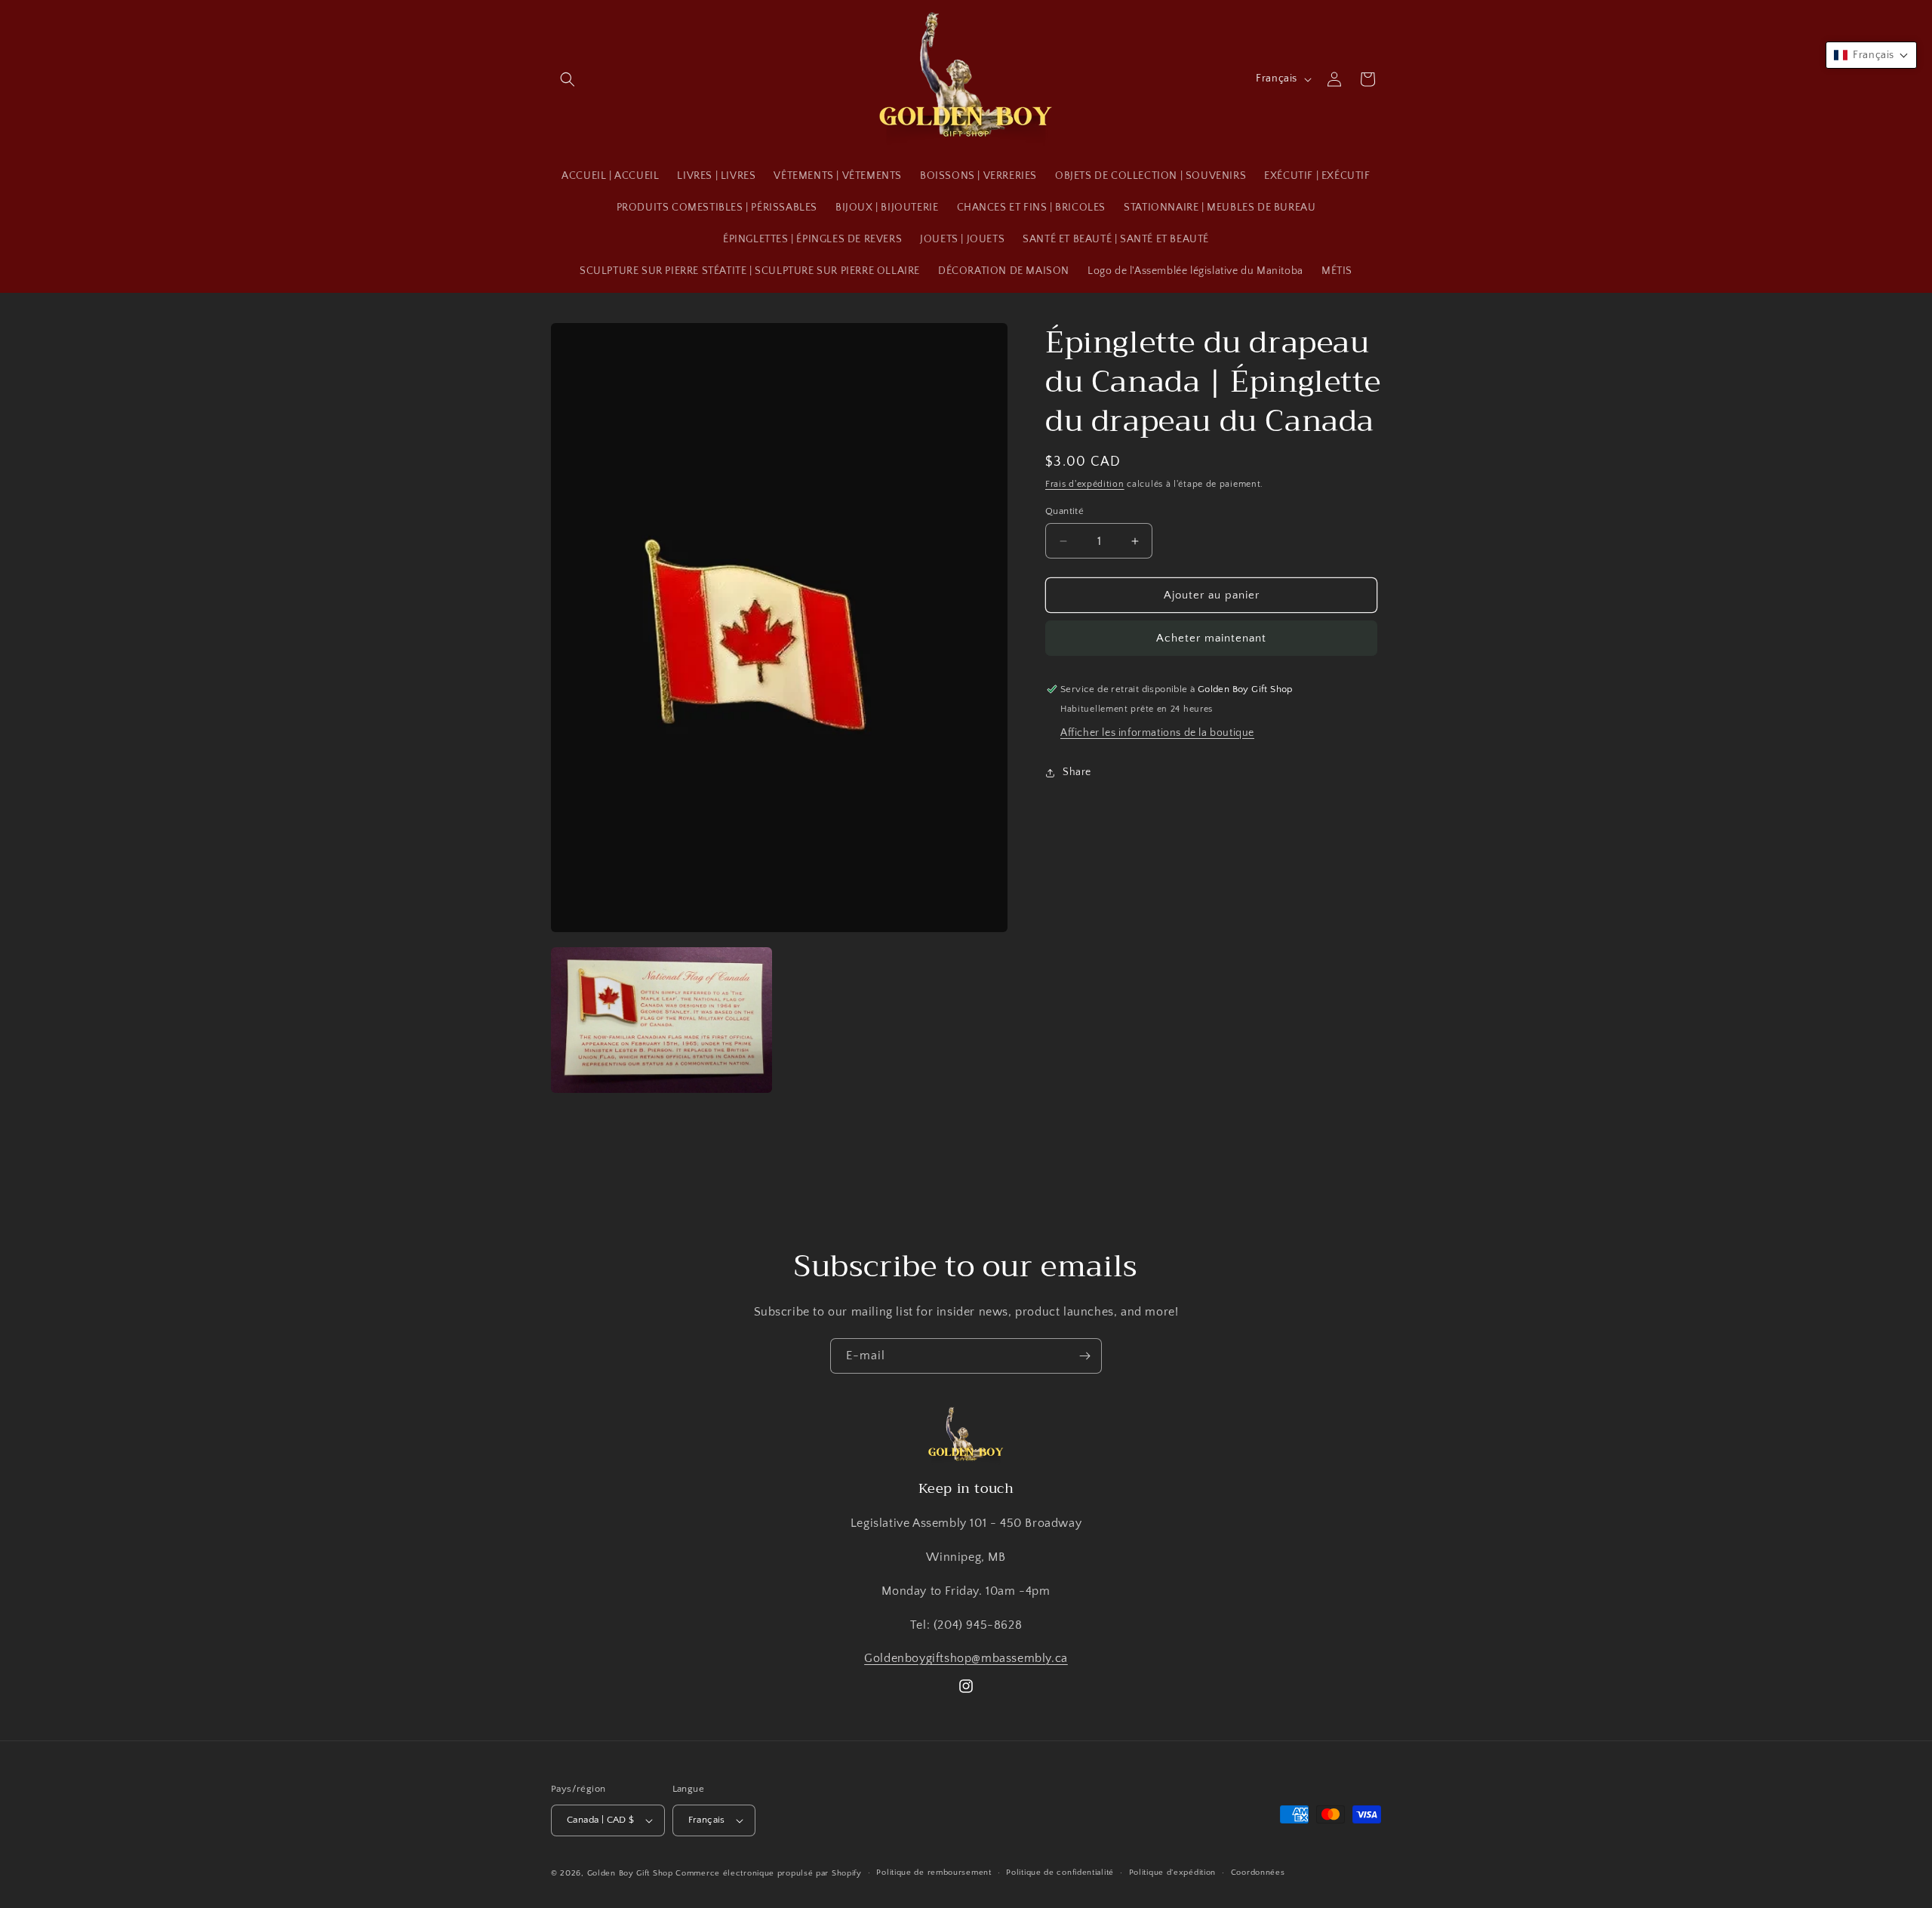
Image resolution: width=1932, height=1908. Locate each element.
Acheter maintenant (1211, 638)
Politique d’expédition (1172, 1873)
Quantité (1064, 511)
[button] (568, 79)
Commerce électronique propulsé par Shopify (768, 1873)
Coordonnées (1258, 1873)
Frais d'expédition (1085, 484)
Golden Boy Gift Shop (630, 1873)
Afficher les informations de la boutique (1157, 733)
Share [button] (1077, 772)
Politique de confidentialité (1060, 1873)
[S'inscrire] (1084, 1356)
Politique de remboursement (934, 1873)
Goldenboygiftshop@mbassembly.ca (966, 1658)
